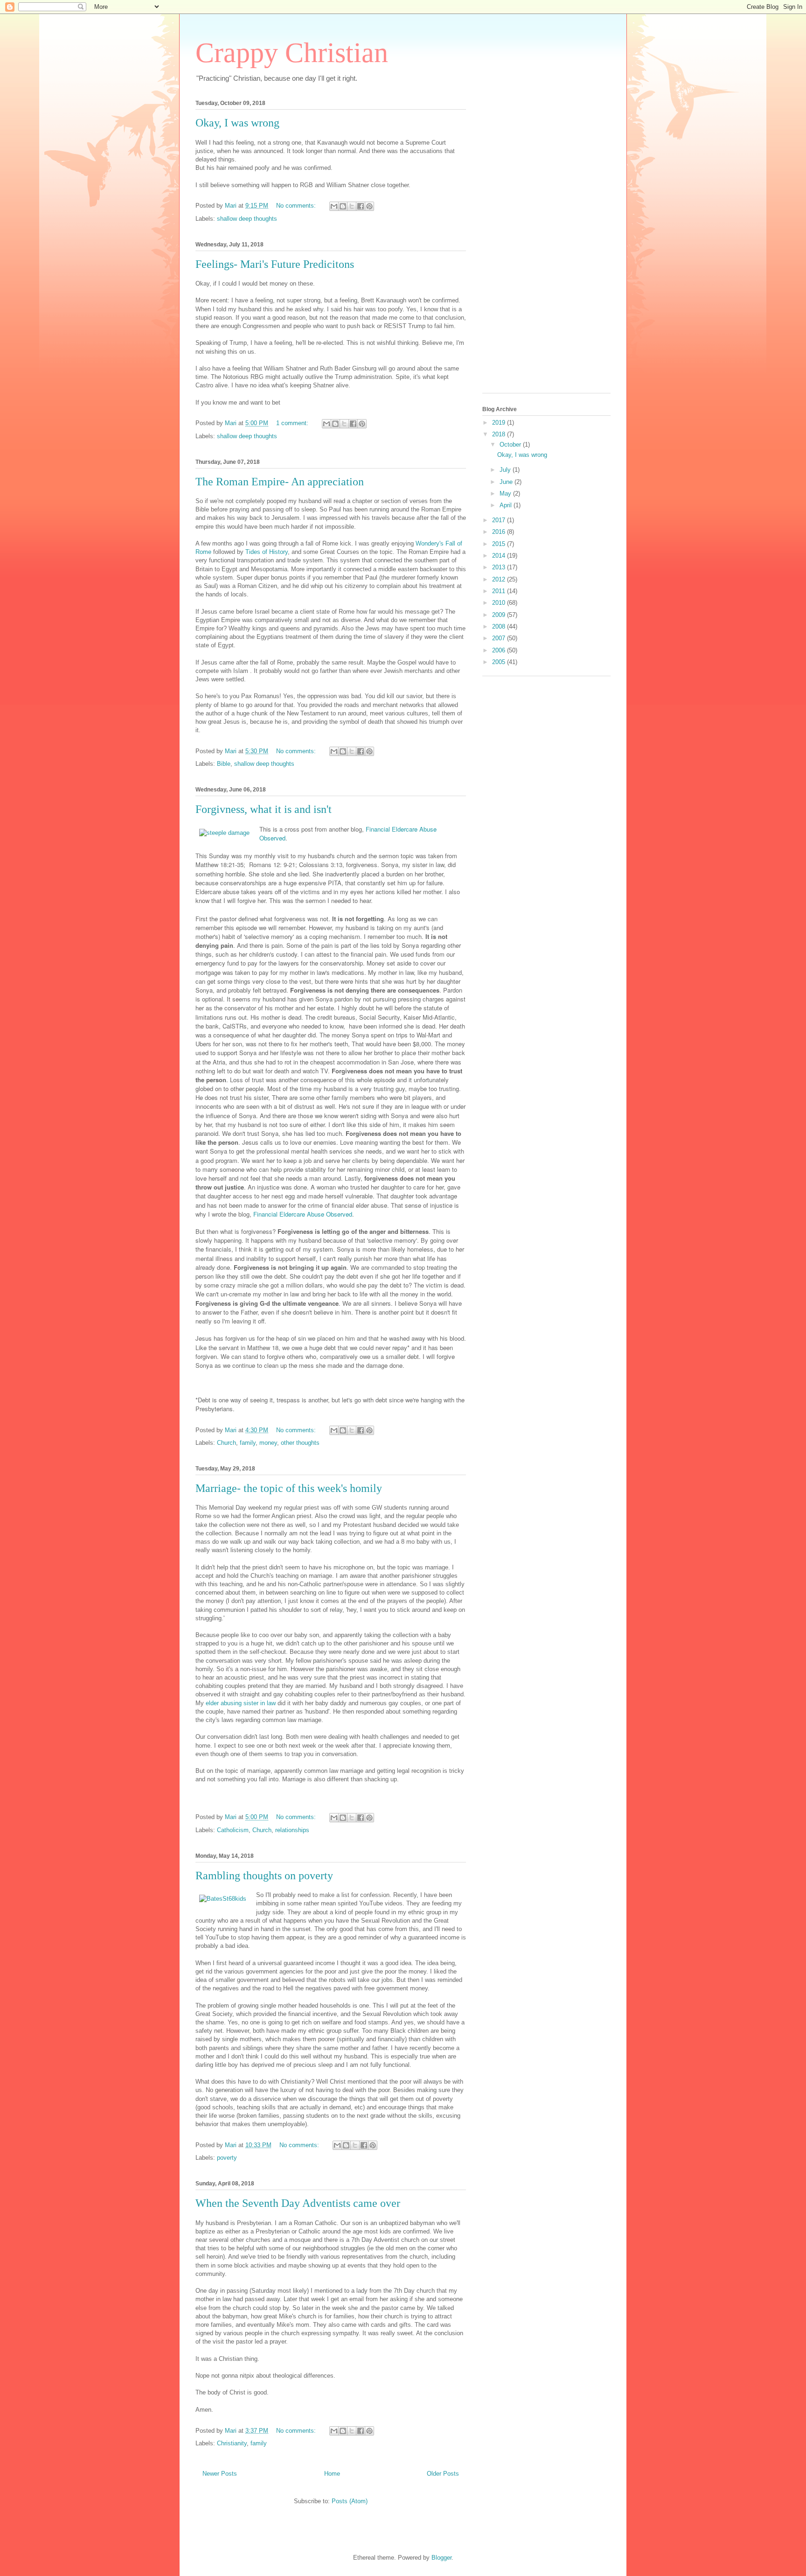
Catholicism (233, 1830)
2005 (500, 662)
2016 (500, 532)
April (507, 505)
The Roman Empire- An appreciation (280, 482)
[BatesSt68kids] (223, 1899)
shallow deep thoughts (247, 219)
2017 (500, 520)
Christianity (232, 2443)
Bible (224, 764)
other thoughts (300, 1443)
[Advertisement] (520, 244)
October (511, 444)
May (506, 493)
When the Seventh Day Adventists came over (298, 2203)
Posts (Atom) (350, 2501)
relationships (292, 1830)
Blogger (441, 2558)
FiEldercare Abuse (401, 829)
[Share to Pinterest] (369, 206)
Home (332, 2474)
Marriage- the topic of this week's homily (289, 1488)
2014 (500, 556)
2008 (500, 626)
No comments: (297, 206)
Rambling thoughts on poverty (264, 1876)
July (506, 470)
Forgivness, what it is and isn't (264, 809)
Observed (272, 838)
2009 (500, 615)
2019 (500, 423)
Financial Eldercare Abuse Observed (303, 1214)
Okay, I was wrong (237, 123)
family (248, 1443)
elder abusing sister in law (241, 1703)
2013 (500, 567)
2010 (500, 603)
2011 (500, 591)
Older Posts (443, 2474)
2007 (500, 638)
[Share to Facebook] (361, 206)
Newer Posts (220, 2474)
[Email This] (334, 206)
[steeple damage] (224, 833)
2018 (500, 434)
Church (226, 1443)
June (507, 482)
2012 (500, 579)
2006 (500, 650)
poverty (227, 2158)
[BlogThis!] (343, 206)
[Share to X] (352, 206)
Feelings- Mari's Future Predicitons (275, 264)
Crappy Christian (292, 53)
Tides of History (267, 552)
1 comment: (293, 423)
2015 (500, 544)
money (268, 1443)
